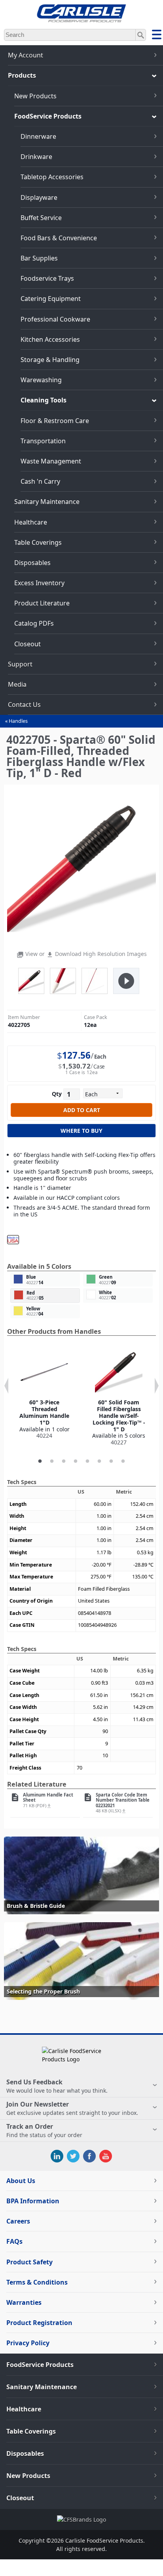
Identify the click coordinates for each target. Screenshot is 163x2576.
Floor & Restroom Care (55, 421)
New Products (35, 96)
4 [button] (76, 1461)
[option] (44, 1394)
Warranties (24, 2302)
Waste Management (51, 461)
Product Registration (39, 2323)
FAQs (14, 2241)
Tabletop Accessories (52, 177)
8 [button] (123, 1461)
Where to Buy (81, 1131)
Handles (18, 721)
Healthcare (31, 522)
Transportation (43, 441)
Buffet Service (41, 218)
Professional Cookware (55, 319)
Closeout (27, 644)
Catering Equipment (51, 299)
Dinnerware (38, 136)
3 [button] (64, 1461)
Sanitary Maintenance (47, 502)
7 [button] (111, 1461)
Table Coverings (38, 542)
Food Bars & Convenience (59, 238)
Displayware (39, 197)
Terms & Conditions (37, 2282)
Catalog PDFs (34, 623)
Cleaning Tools (44, 400)
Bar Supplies (39, 258)
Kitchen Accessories (50, 339)
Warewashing (41, 380)
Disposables (32, 563)
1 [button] (40, 1461)
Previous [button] (6, 1386)
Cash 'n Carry (40, 481)
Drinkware (36, 157)
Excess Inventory (39, 583)
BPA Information (33, 2201)
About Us (21, 2181)
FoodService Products (48, 116)
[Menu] (157, 36)
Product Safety (29, 2262)
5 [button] (87, 1461)
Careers (18, 2221)
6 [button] (99, 1461)
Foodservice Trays (47, 278)
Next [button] (157, 1386)
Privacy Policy (28, 2343)
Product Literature (42, 603)
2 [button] (52, 1461)
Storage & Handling (50, 360)
